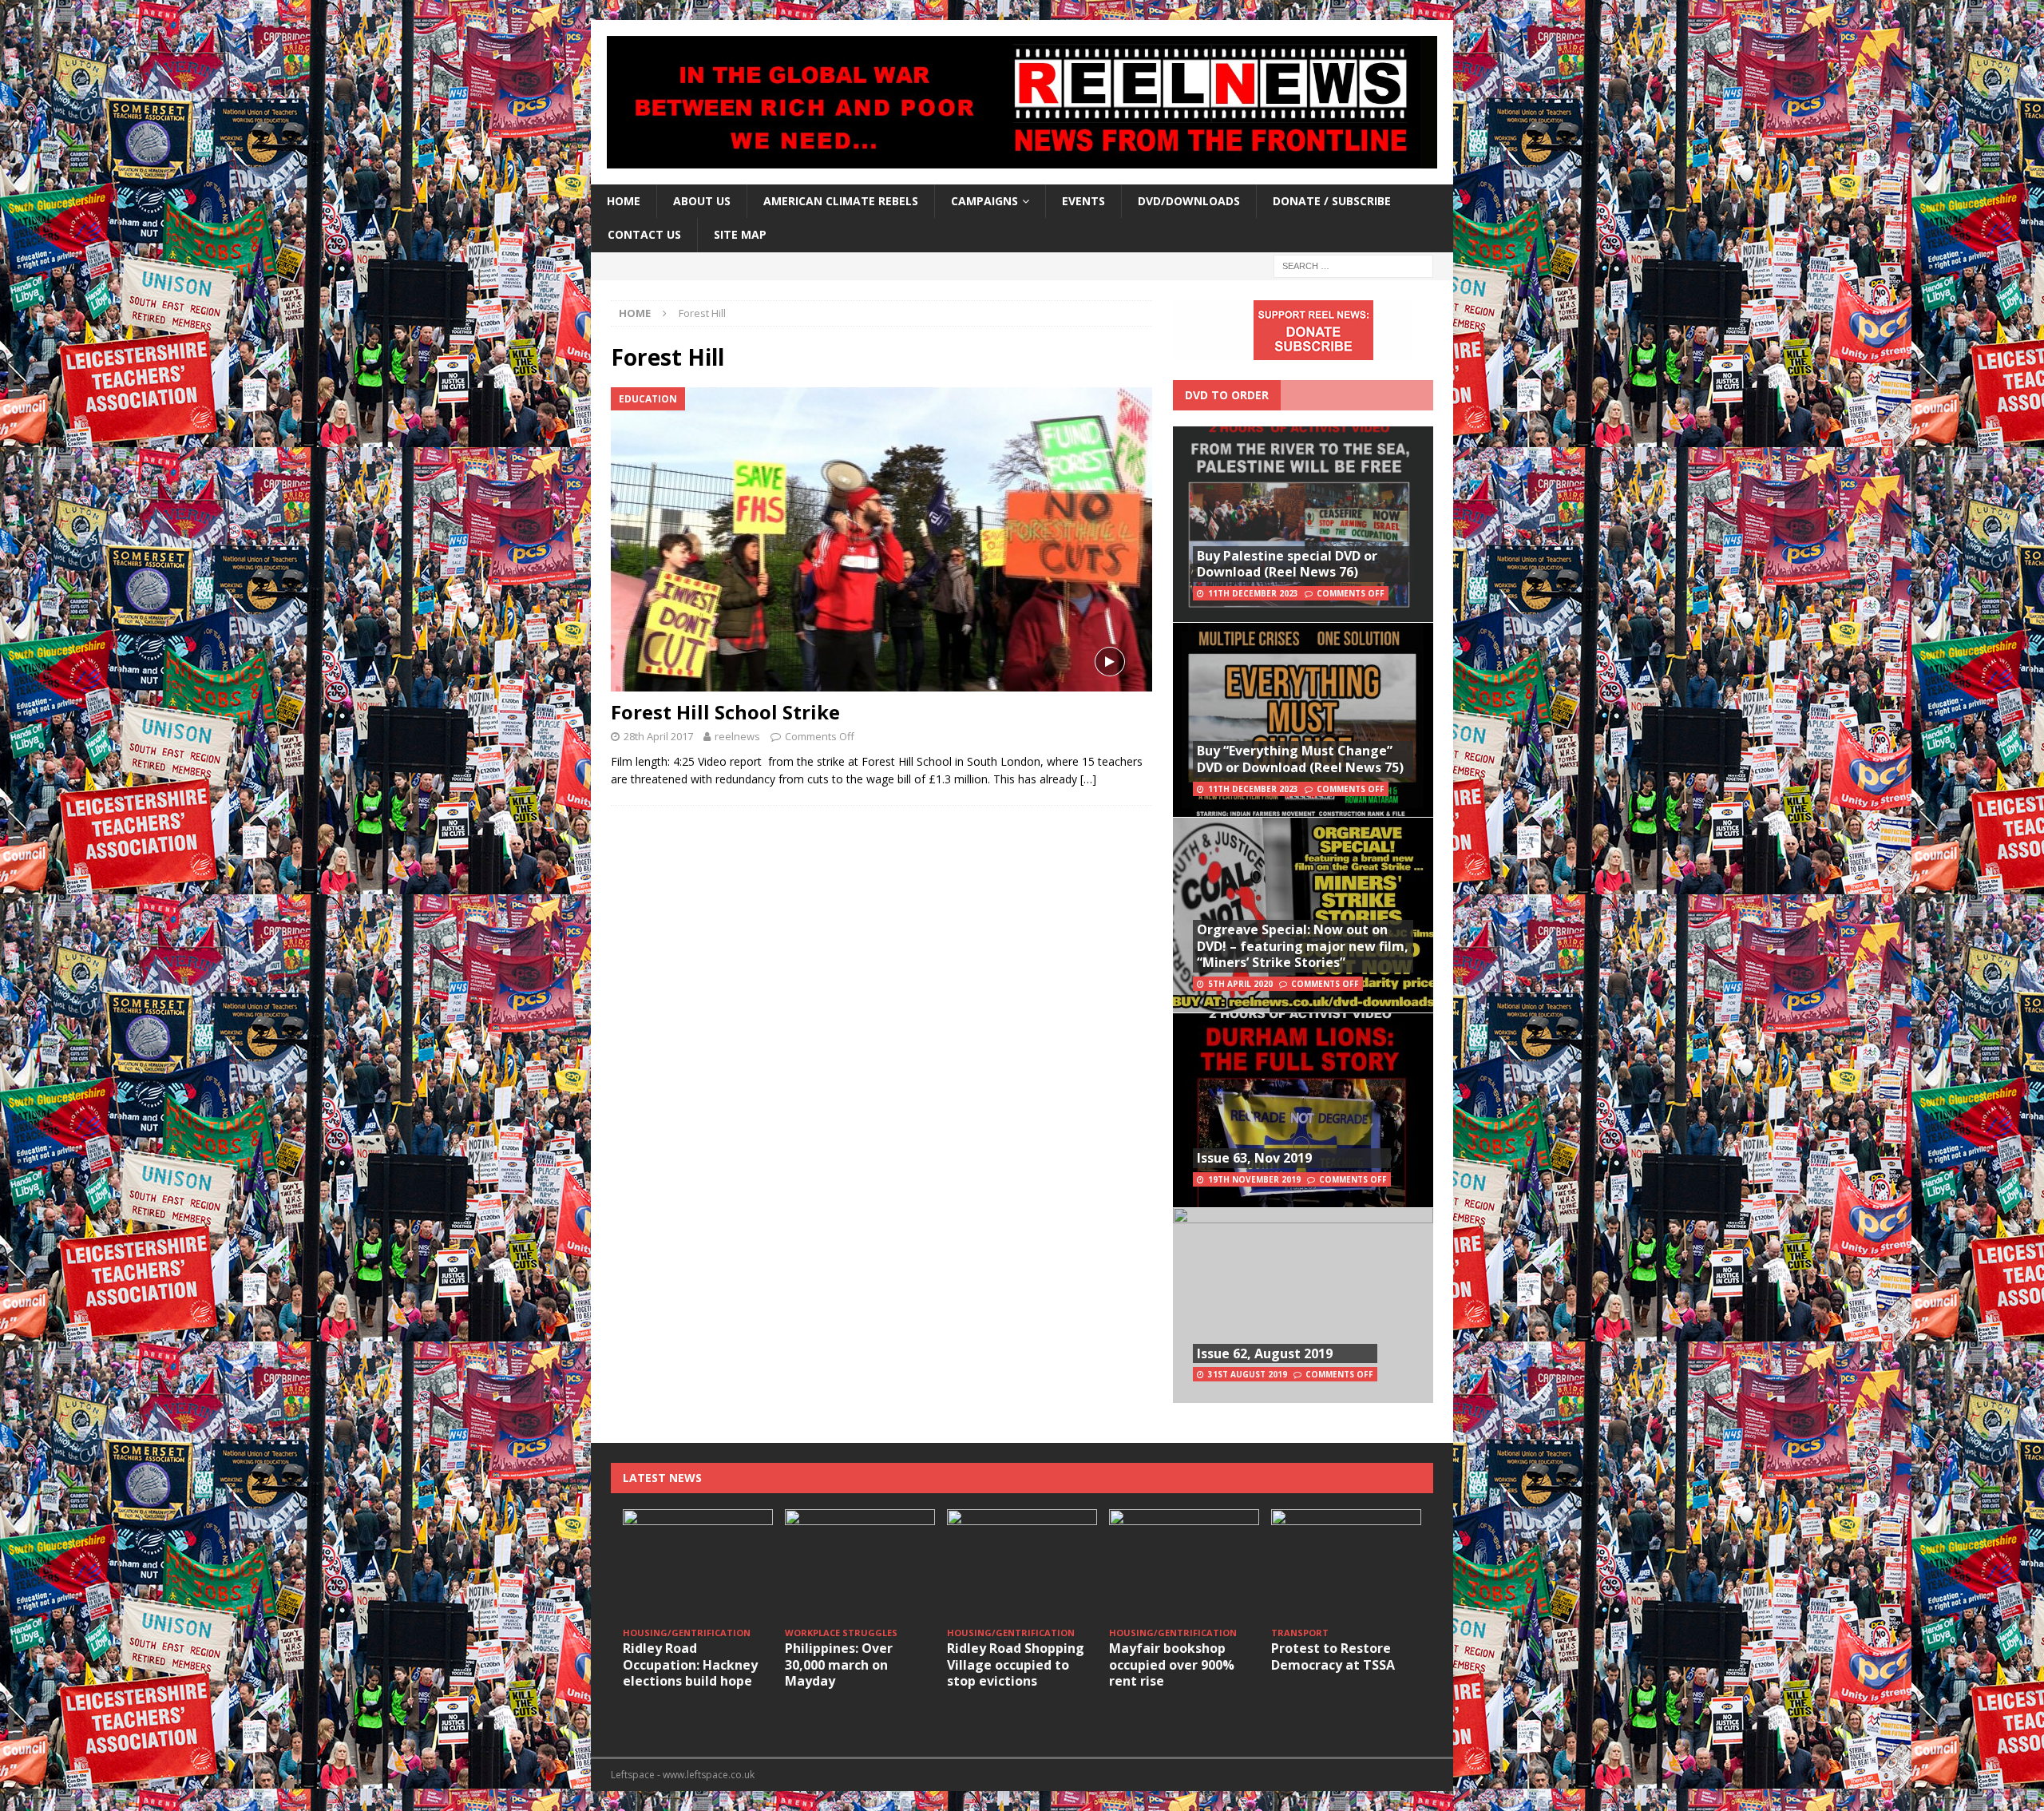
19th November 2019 (1254, 1179)
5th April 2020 (1240, 984)
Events (1083, 201)
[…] (1088, 779)
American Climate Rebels (841, 201)
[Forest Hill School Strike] (881, 539)
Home (624, 201)
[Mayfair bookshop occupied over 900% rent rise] (1184, 1565)
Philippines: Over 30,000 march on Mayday (839, 1665)
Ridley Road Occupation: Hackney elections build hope (690, 1665)
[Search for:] (1353, 265)
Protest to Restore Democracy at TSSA (1333, 1656)
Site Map (740, 234)
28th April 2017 (658, 736)
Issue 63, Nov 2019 (1254, 1158)
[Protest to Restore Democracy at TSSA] (1346, 1565)
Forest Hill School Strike (725, 712)
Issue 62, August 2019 (1265, 1353)
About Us (702, 201)
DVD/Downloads (1189, 201)
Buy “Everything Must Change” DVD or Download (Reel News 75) (1300, 759)
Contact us (644, 234)
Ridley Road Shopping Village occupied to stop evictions (1016, 1665)
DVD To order (1227, 395)
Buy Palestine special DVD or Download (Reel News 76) (1287, 564)
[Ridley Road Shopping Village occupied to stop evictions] (1022, 1565)
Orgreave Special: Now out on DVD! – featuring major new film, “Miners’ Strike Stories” (1303, 946)
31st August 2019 (1248, 1374)
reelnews (737, 736)
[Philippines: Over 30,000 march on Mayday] (860, 1565)
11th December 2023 (1253, 593)
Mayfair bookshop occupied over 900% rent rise (1172, 1665)
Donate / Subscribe (1332, 201)
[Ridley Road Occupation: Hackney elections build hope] (698, 1565)
